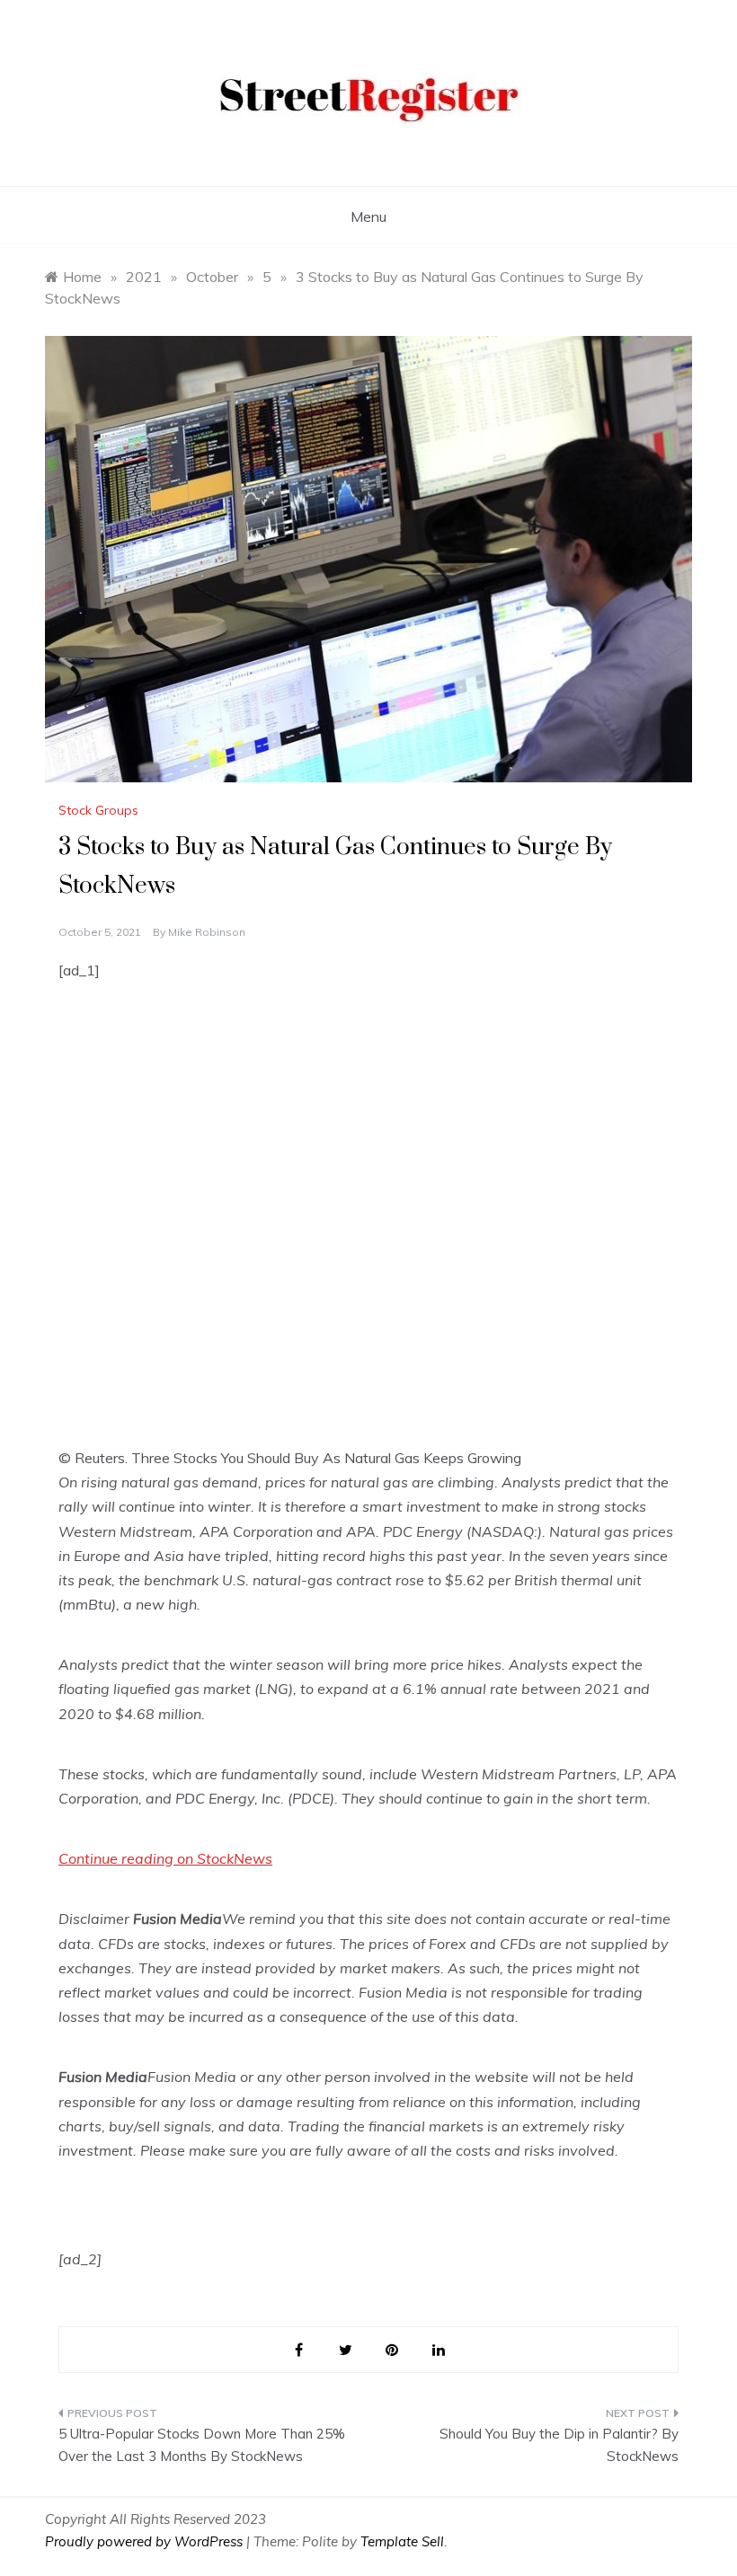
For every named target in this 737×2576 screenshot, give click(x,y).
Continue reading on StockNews (165, 1858)
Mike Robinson (207, 932)
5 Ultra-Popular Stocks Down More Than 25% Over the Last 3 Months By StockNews (202, 2445)
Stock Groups (98, 810)
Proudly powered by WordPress (146, 2541)
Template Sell (402, 2541)
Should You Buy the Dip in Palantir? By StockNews (559, 2445)
